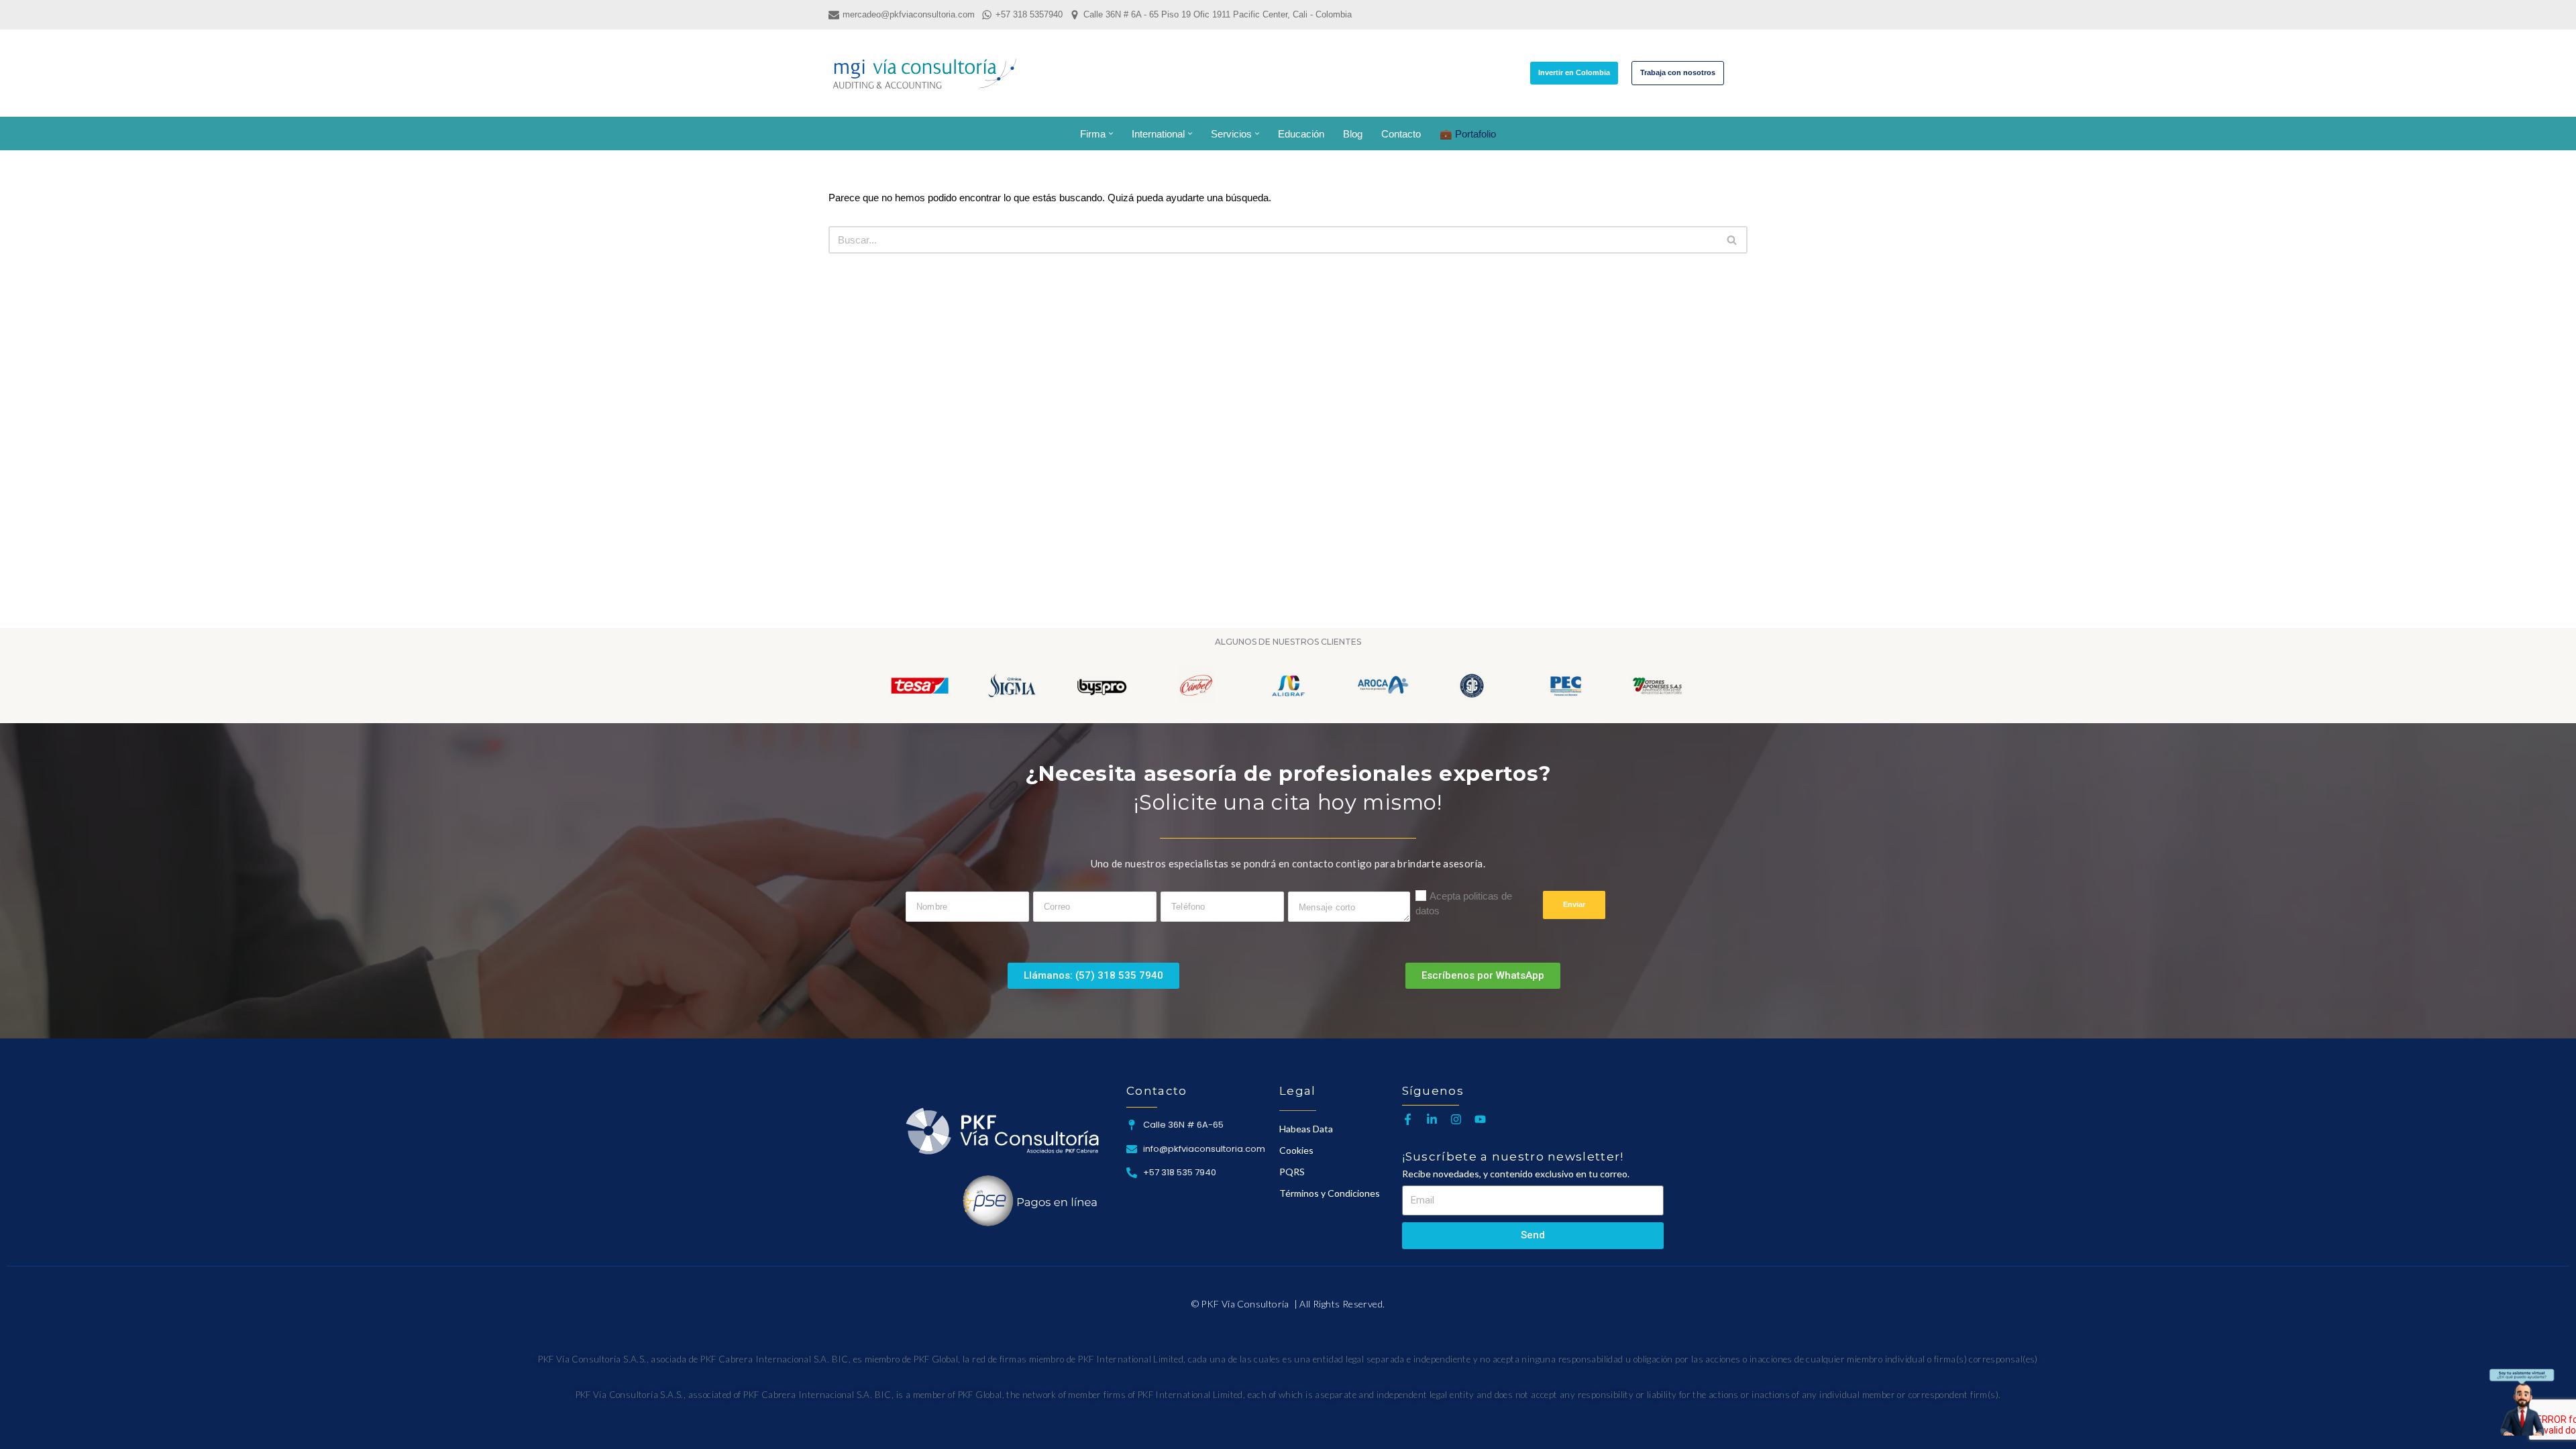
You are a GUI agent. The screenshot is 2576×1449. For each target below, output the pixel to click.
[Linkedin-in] (1432, 1119)
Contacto (1401, 134)
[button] (1111, 133)
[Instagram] (1456, 1119)
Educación (1301, 134)
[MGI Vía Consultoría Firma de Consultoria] (924, 73)
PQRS (1292, 1172)
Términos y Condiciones (1330, 1193)
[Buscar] (1736, 73)
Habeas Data (1306, 1129)
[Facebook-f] (1408, 1119)
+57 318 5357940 (1029, 14)
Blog (1353, 134)
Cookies (1296, 1150)
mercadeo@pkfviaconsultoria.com (909, 14)
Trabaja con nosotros (1678, 72)
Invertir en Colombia (1574, 72)
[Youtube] (1480, 1119)
